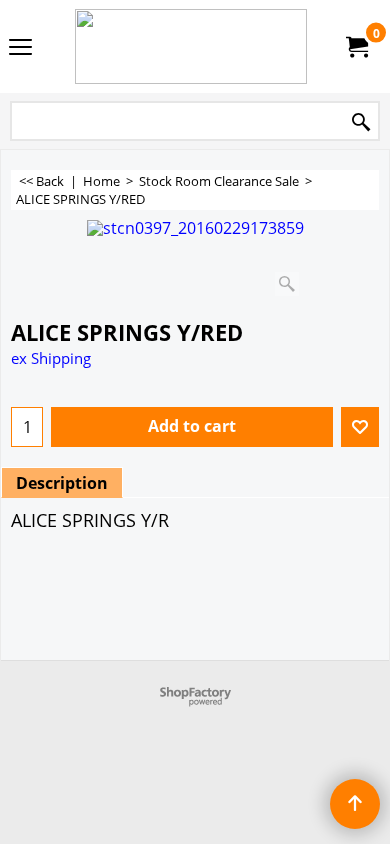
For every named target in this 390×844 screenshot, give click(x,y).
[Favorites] (360, 427)
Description (62, 483)
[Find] (361, 122)
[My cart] (356, 47)
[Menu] (20, 48)
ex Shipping (51, 358)
